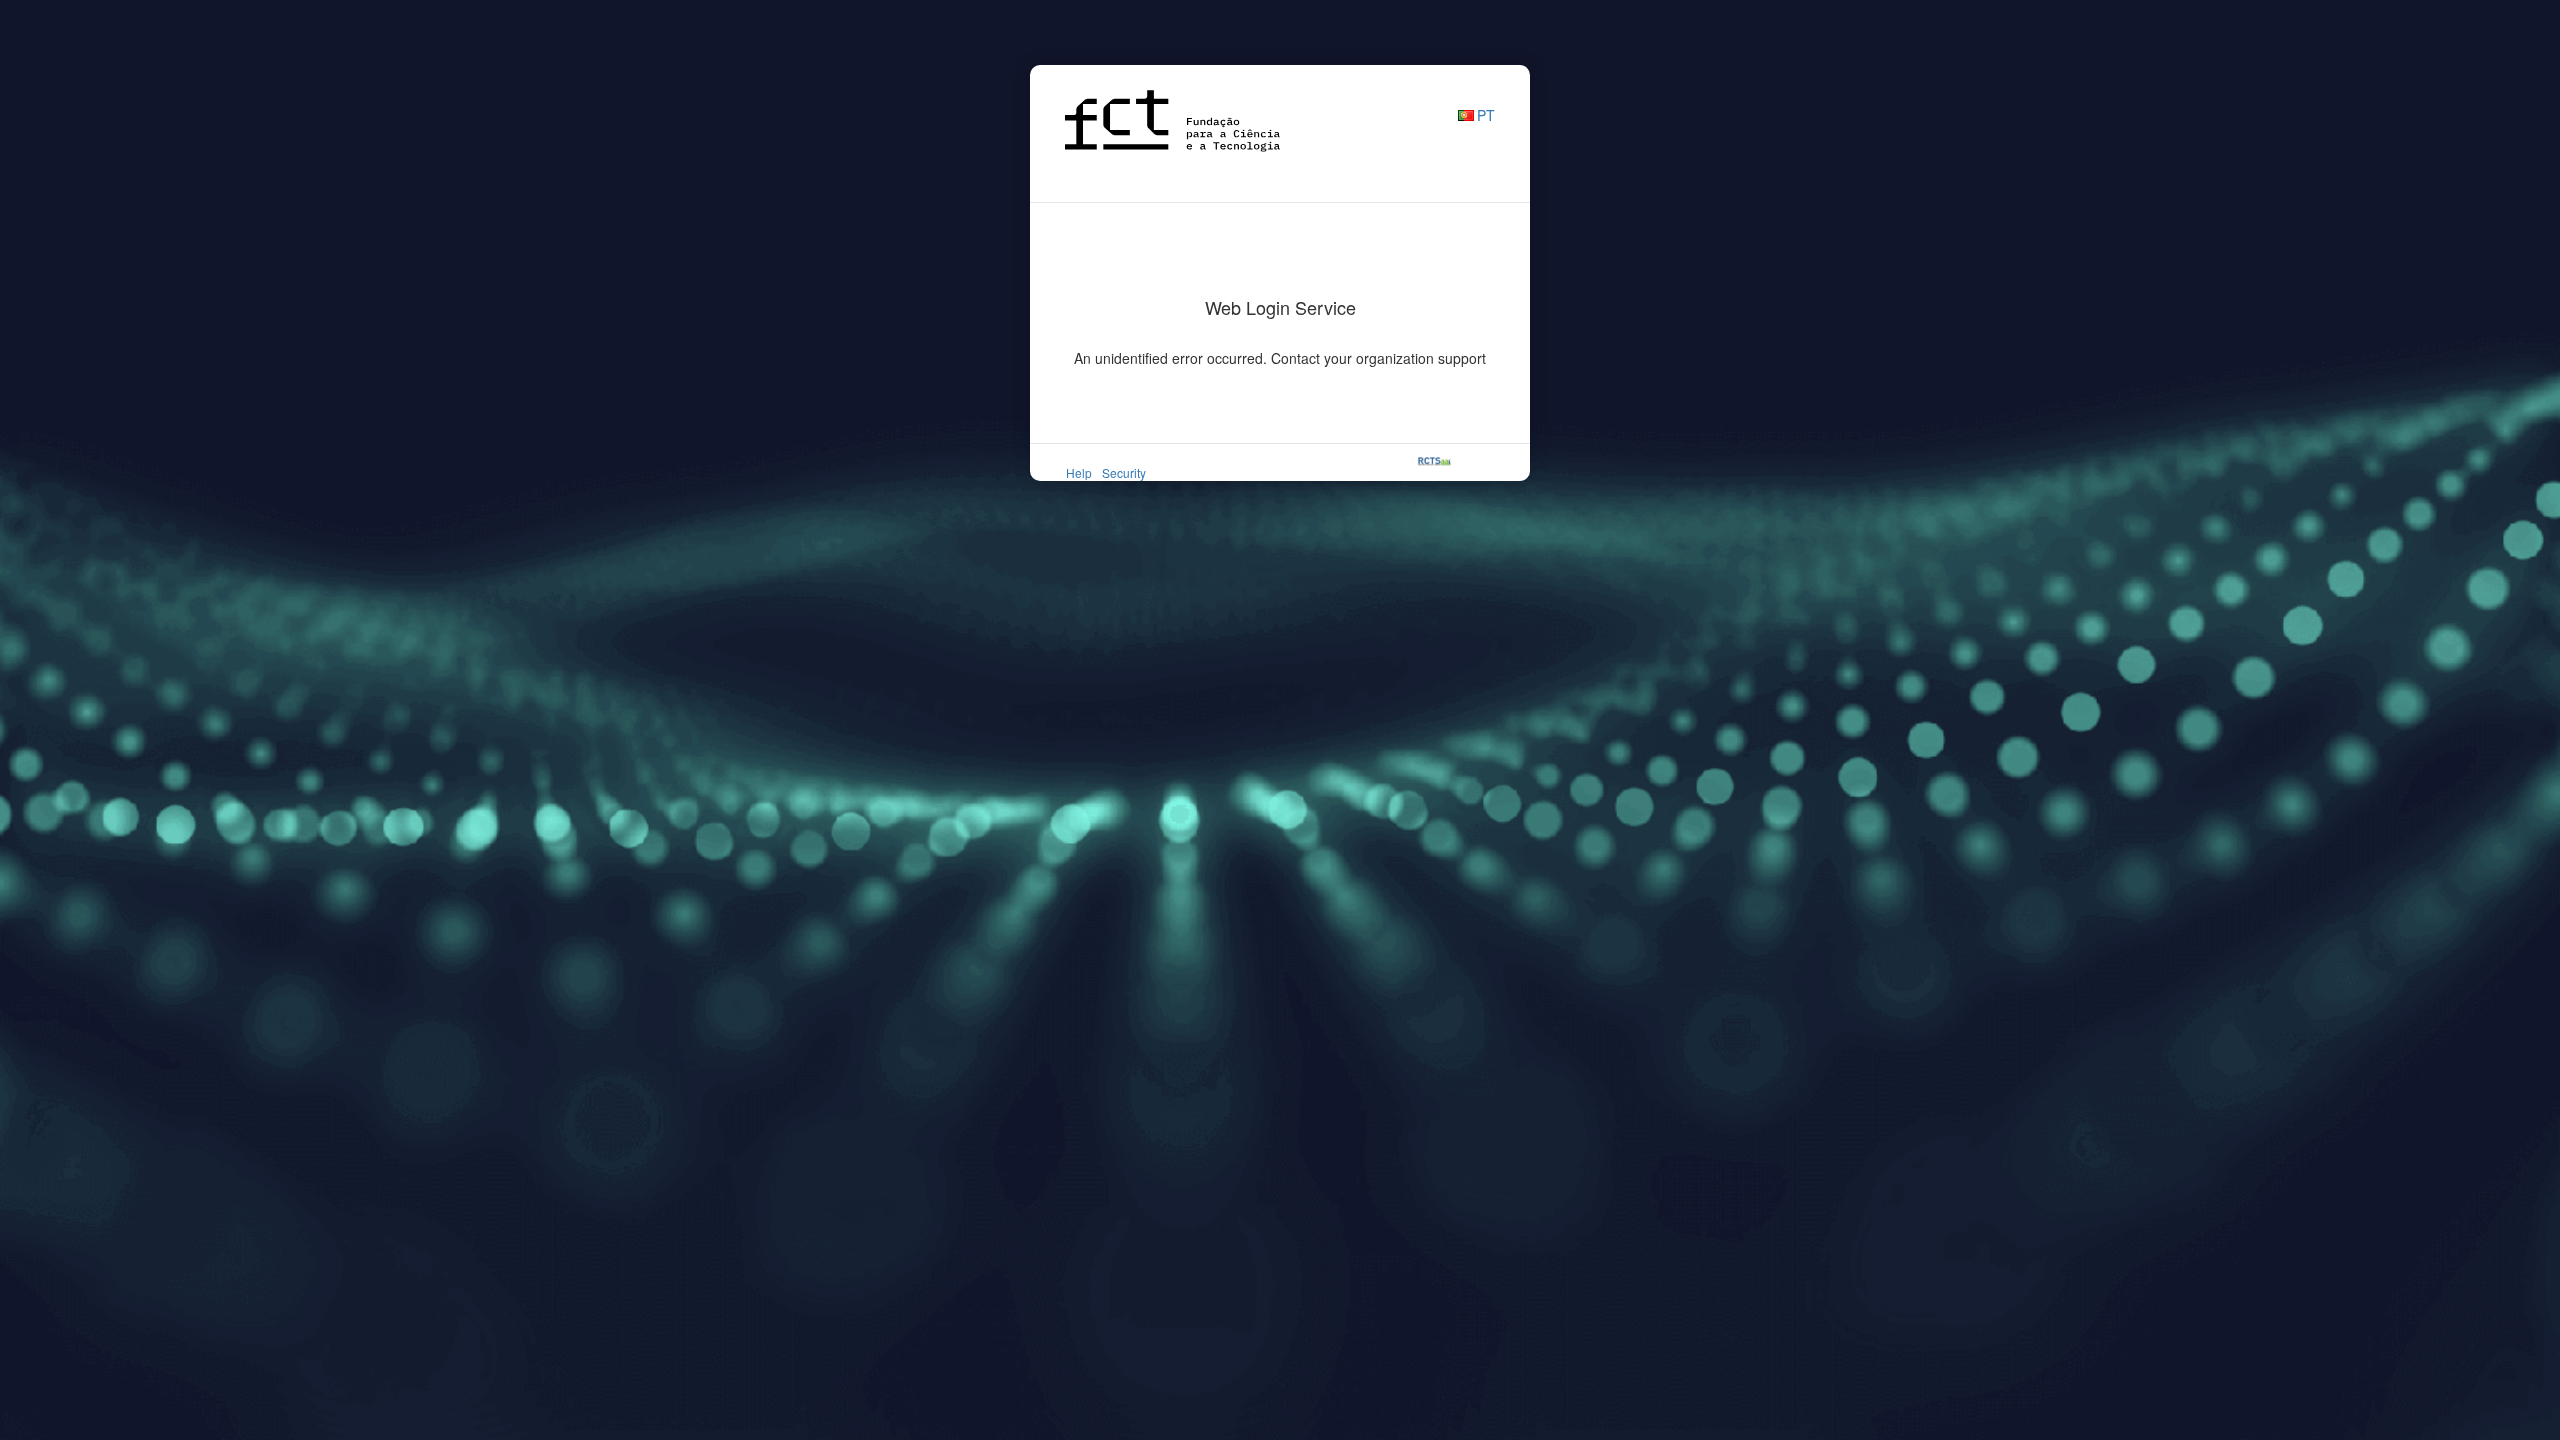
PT (1486, 115)
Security (1124, 472)
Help (1079, 472)
